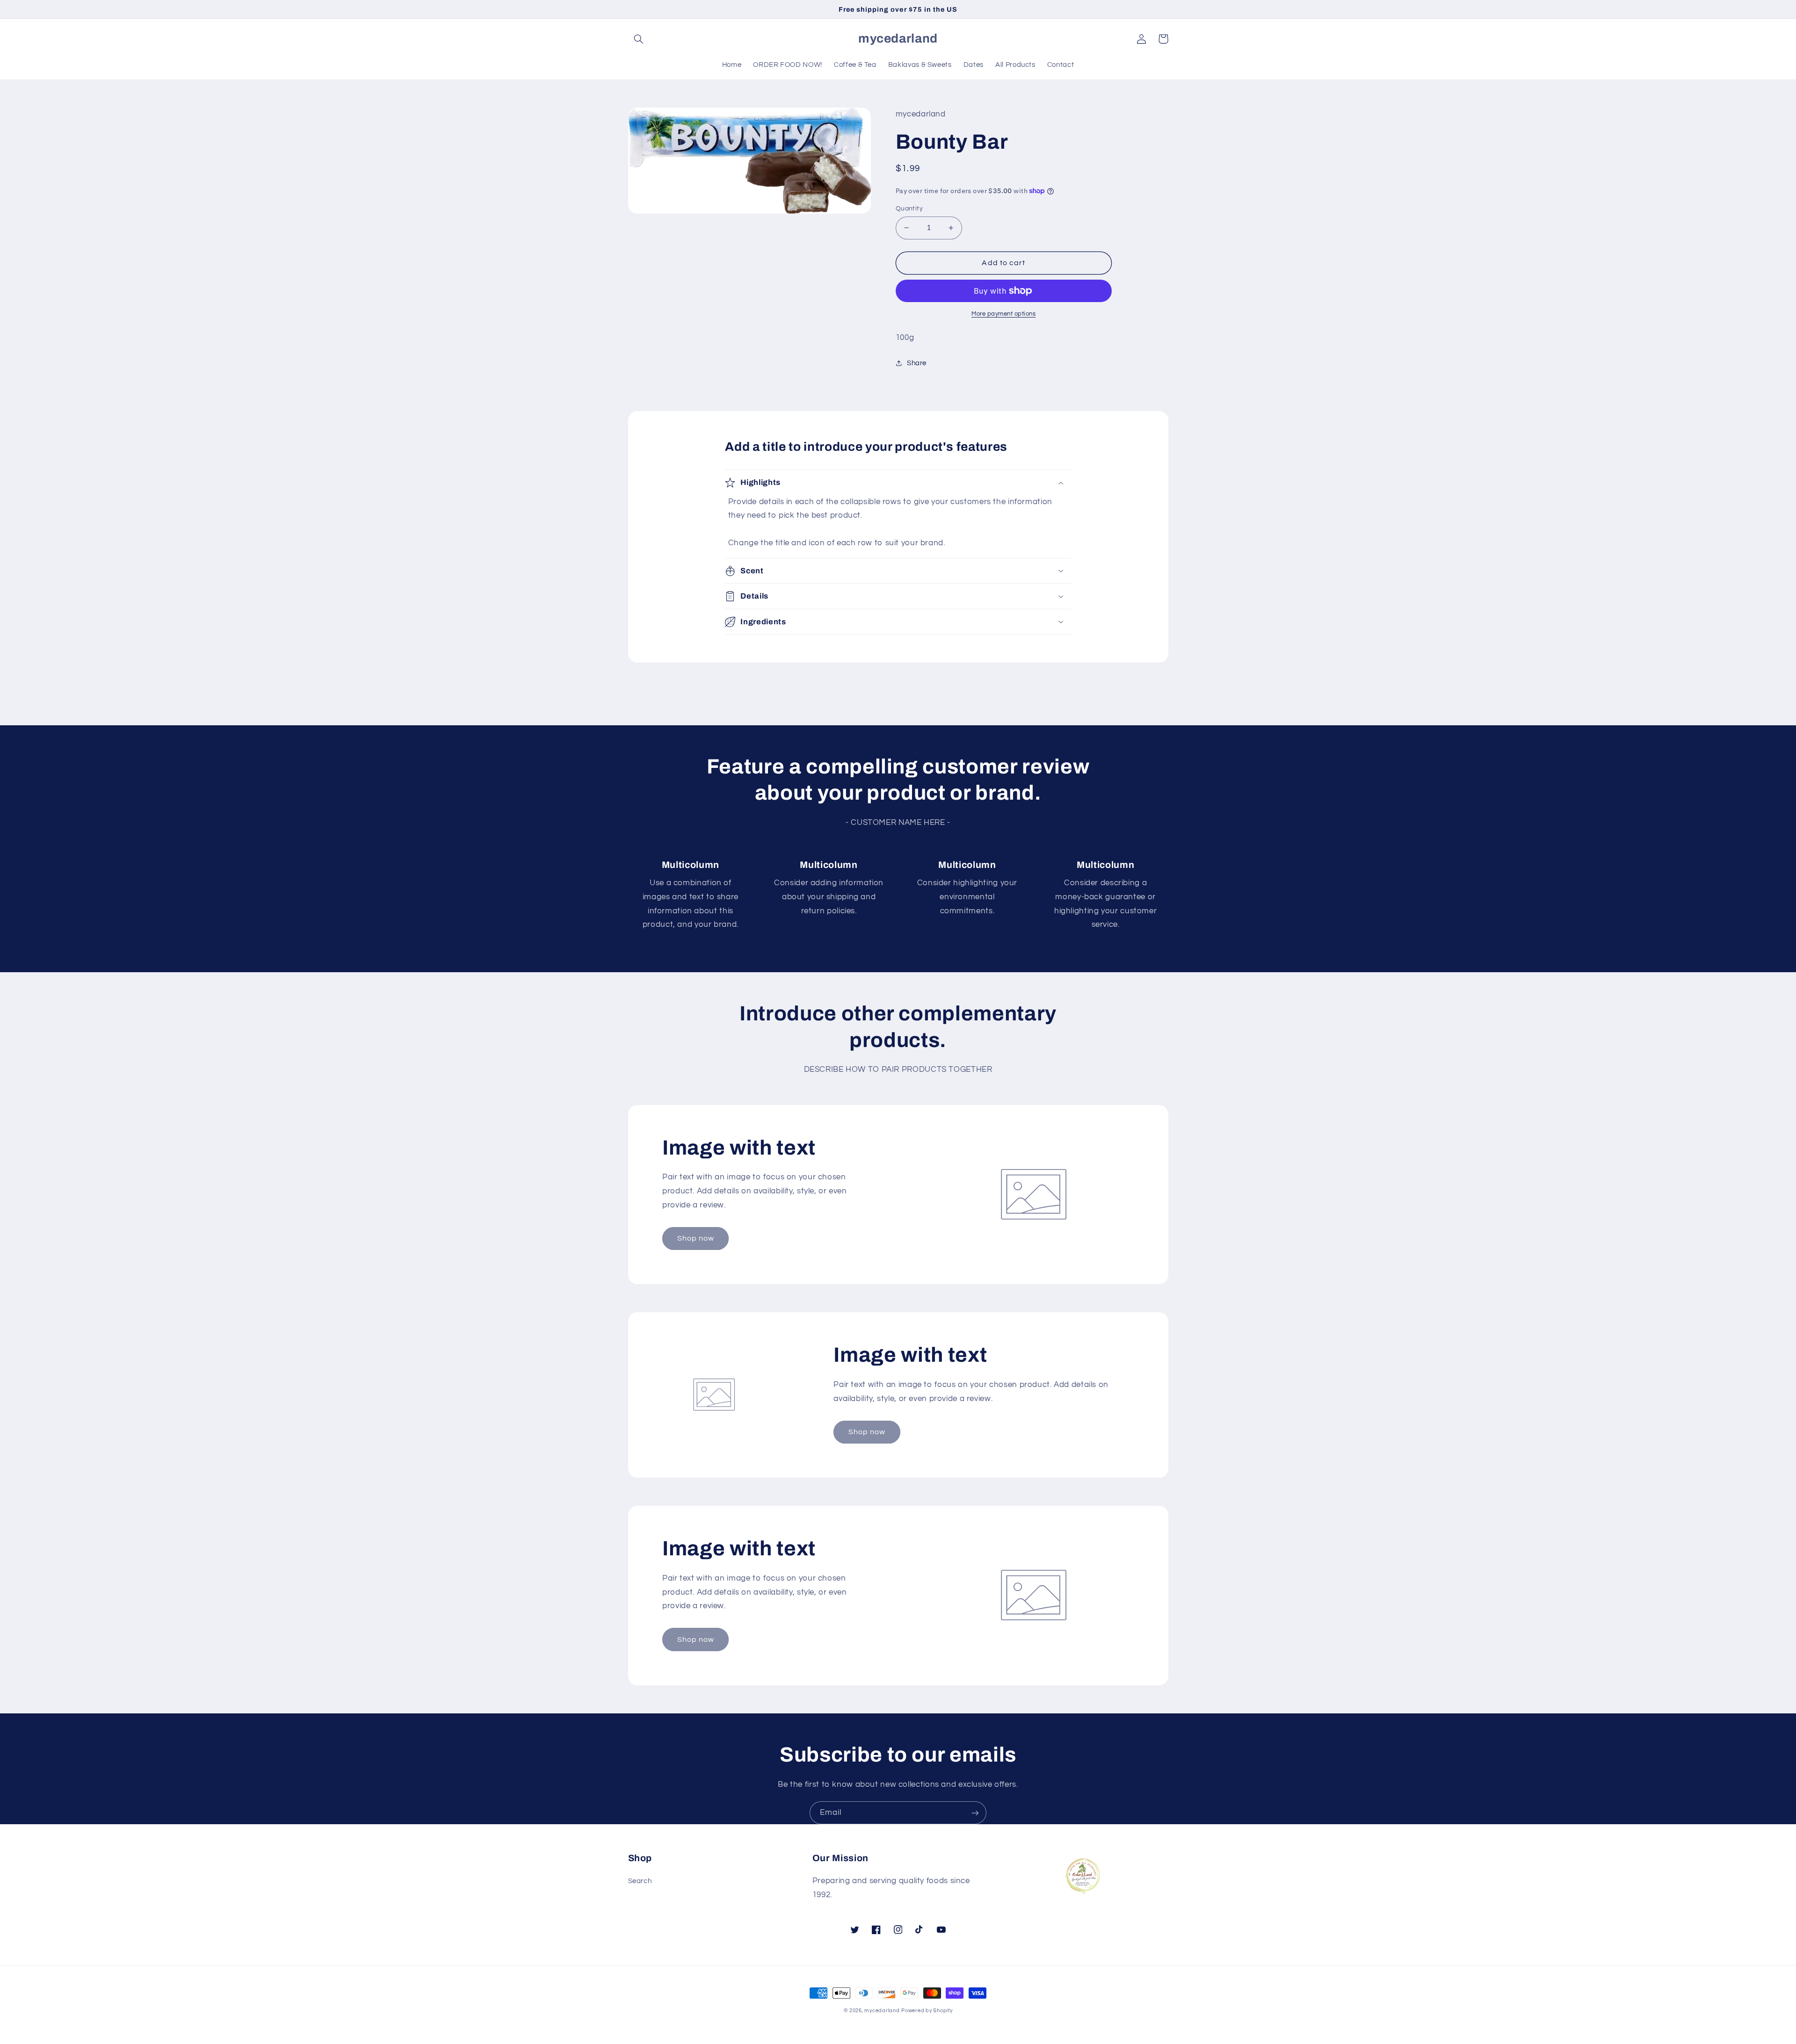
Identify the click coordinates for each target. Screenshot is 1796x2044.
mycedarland (882, 2011)
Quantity (909, 209)
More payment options (1004, 314)
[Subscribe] (975, 1813)
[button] (639, 39)
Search (640, 1881)
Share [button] (917, 363)
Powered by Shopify (927, 2011)
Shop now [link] (696, 1238)
